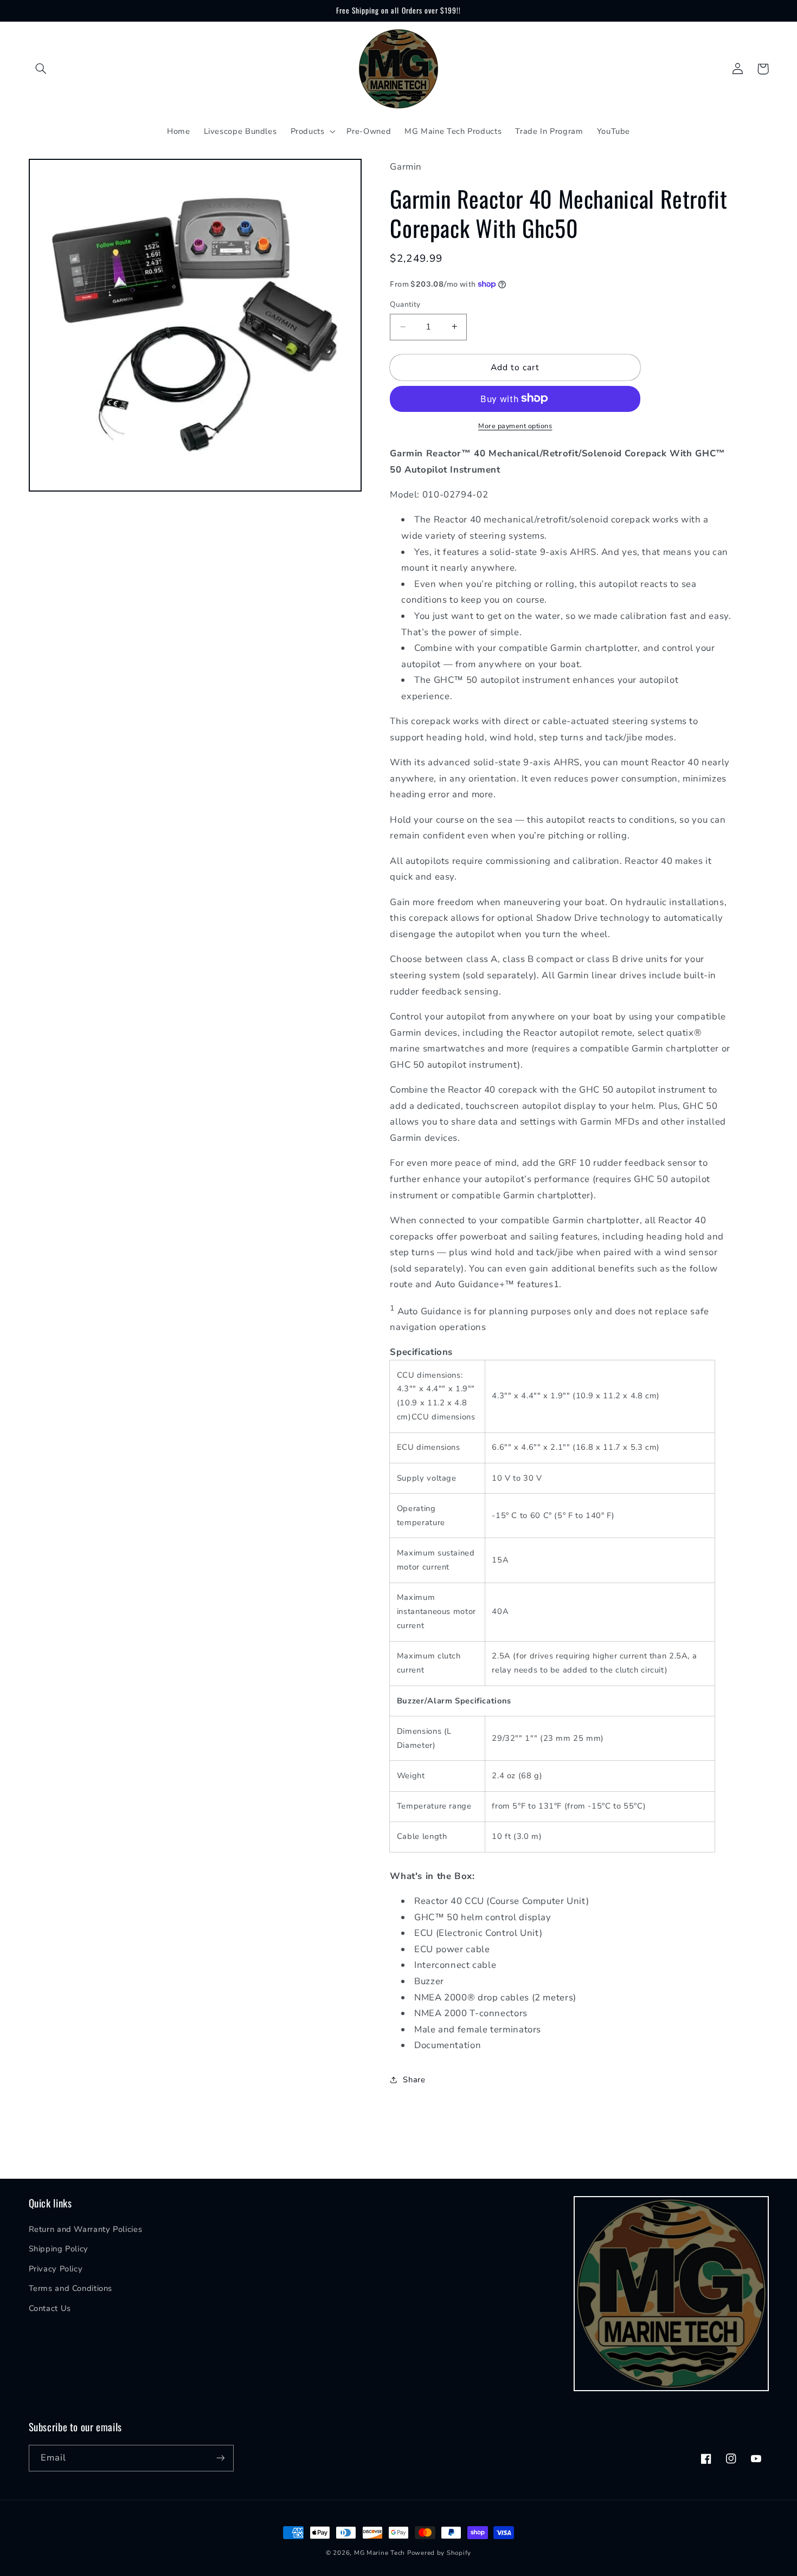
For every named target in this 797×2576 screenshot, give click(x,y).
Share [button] (414, 2080)
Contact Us (50, 2308)
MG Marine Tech (380, 2553)
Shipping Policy (59, 2249)
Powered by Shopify (439, 2553)
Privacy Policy (56, 2269)
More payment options (515, 425)
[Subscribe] (220, 2458)
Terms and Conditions (71, 2288)
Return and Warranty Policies (86, 2229)
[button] (41, 69)
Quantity (405, 304)
